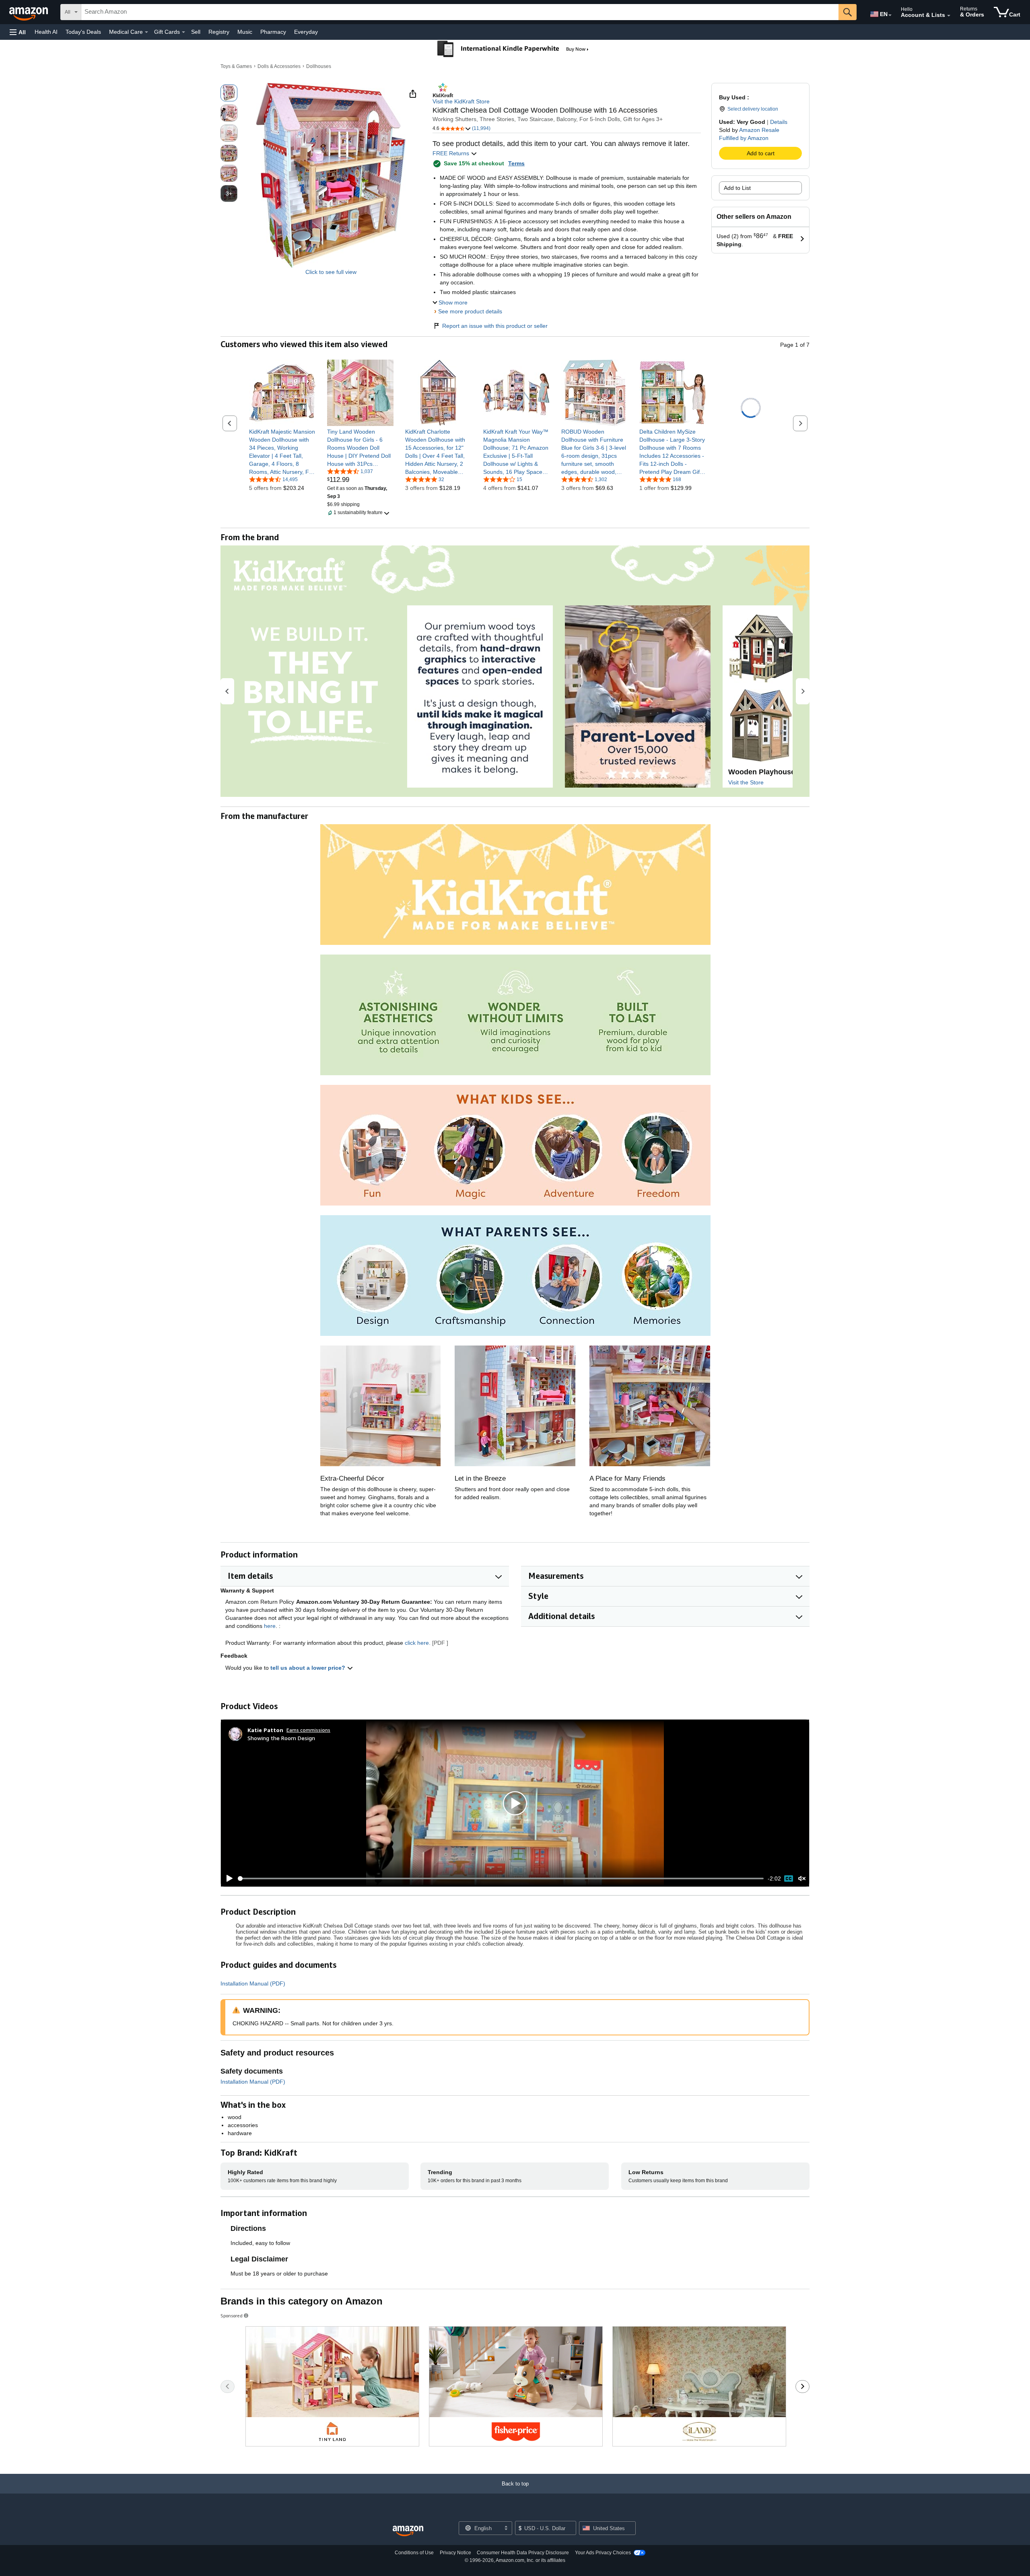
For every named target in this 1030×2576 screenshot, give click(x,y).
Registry (219, 32)
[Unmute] (802, 1879)
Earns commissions (308, 1730)
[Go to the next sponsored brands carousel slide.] (802, 2387)
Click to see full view (331, 272)
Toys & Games (236, 66)
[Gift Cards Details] (183, 32)
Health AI (46, 32)
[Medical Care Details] (146, 32)
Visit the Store (746, 782)
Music (245, 32)
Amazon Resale (759, 130)
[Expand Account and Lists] (949, 16)
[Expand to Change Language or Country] (890, 15)
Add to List (737, 188)
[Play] (227, 1879)
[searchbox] (460, 12)
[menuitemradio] (789, 1879)
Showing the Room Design (281, 1738)
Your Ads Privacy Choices (603, 2553)
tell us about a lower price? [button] (309, 1668)
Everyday (306, 32)
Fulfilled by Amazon (744, 138)
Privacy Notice (455, 2553)
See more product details (470, 311)
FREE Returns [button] (452, 153)
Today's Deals (83, 32)
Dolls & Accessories (279, 66)
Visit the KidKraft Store (461, 101)
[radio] (229, 93)
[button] (18, 32)
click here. (418, 1643)
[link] (282, 452)
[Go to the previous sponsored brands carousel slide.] (228, 2387)
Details (779, 122)
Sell (196, 32)
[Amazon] (29, 12)
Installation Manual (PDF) (253, 1983)
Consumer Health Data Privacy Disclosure (523, 2553)
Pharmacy (273, 32)
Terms (516, 163)
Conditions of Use (414, 2553)
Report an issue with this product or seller (495, 326)
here (270, 1626)
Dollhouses (319, 66)
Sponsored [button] (232, 2316)
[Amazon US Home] (408, 2531)
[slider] (501, 1879)
